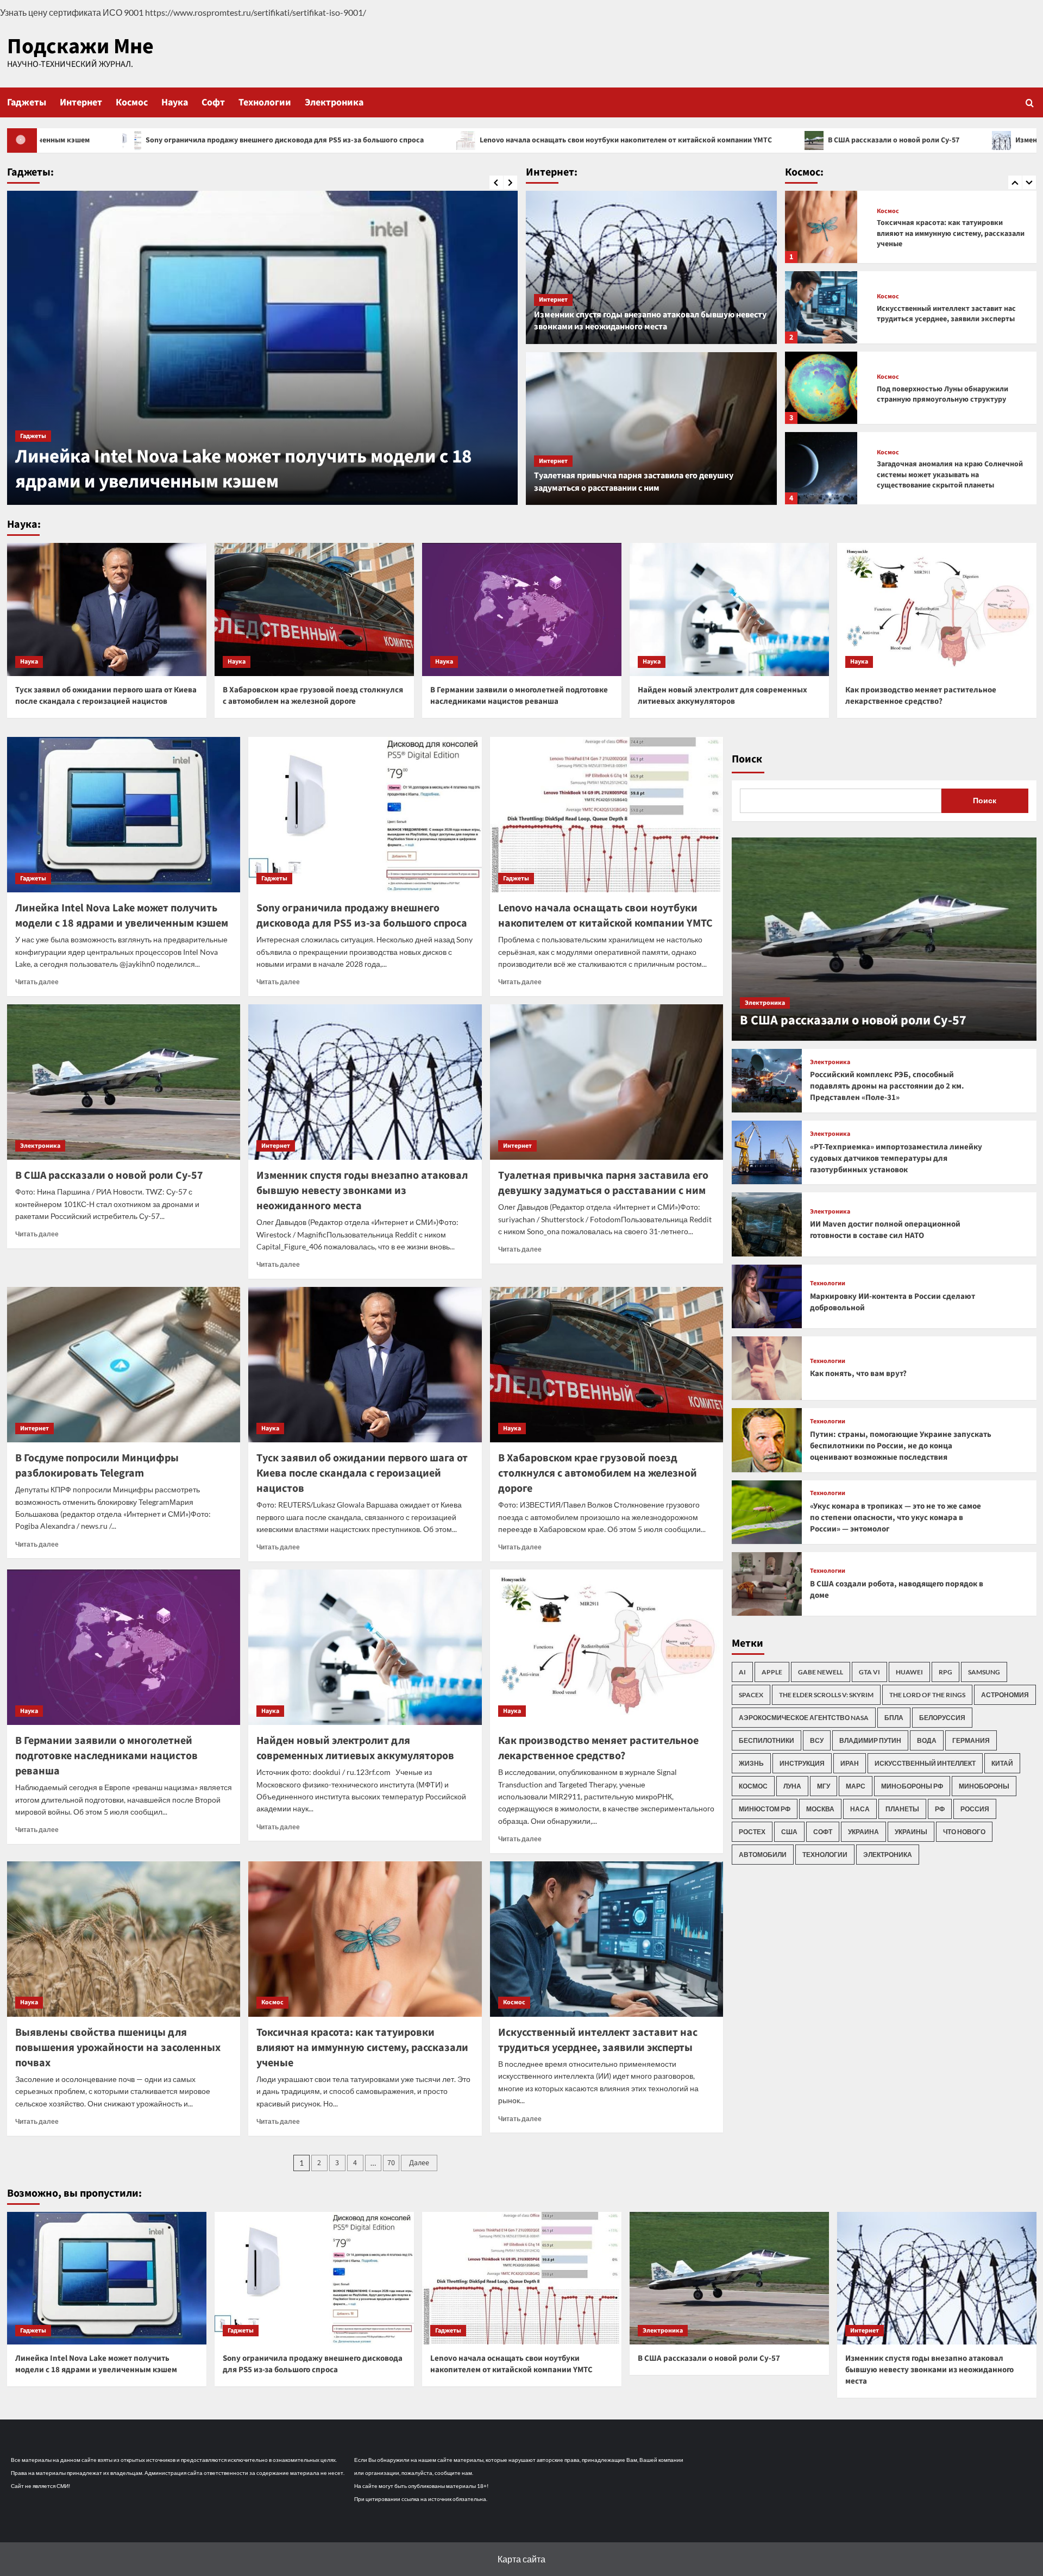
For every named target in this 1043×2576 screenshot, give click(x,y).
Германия (971, 1740)
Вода (927, 1740)
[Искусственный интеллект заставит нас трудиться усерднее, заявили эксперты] (821, 227)
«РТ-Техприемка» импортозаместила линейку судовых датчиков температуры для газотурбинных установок (896, 1158)
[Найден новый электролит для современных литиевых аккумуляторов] (729, 609)
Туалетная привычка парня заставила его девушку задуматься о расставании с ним (634, 482)
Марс (856, 1786)
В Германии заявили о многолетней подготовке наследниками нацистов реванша (519, 696)
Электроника (334, 102)
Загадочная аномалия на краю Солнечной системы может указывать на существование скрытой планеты (950, 394)
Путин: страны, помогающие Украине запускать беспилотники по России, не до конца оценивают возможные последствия (901, 1446)
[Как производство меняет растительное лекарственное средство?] (937, 609)
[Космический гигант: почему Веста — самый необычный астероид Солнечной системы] (821, 468)
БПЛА (894, 1718)
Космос (132, 102)
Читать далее (37, 982)
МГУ (824, 1786)
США (789, 1832)
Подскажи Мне (80, 46)
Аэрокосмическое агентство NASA (804, 1718)
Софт (213, 102)
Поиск (747, 759)
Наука (175, 102)
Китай (1002, 1763)
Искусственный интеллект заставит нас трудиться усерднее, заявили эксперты (946, 234)
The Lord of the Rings (927, 1695)
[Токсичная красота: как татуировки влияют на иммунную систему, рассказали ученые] (365, 1939)
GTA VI (869, 1672)
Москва (820, 1809)
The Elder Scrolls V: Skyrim (826, 1695)
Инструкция (802, 1763)
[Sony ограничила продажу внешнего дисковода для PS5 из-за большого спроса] (262, 348)
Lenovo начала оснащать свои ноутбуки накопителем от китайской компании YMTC (370, 140)
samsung (984, 1672)
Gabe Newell (821, 1672)
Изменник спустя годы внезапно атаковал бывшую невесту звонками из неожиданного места (650, 321)
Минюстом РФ (765, 1809)
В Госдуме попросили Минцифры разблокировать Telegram (97, 1466)
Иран (850, 1763)
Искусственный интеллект (925, 1763)
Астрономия (1005, 1695)
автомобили (763, 1855)
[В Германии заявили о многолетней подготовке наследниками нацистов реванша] (522, 609)
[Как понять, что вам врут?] (767, 1368)
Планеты (902, 1809)
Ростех (752, 1832)
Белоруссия (942, 1718)
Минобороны (984, 1786)
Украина (863, 1832)
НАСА (860, 1809)
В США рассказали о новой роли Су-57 (638, 140)
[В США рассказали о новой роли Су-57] (124, 1082)
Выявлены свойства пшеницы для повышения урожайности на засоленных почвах (118, 2048)
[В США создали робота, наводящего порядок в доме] (767, 1584)
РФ (940, 1809)
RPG (945, 1672)
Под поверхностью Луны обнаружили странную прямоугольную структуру (943, 314)
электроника (888, 1855)
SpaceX (751, 1695)
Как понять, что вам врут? (858, 1374)
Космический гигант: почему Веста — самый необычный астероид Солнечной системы (946, 475)
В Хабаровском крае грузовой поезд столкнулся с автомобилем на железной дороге (313, 696)
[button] (1030, 102)
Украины (911, 1832)
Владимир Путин (870, 1740)
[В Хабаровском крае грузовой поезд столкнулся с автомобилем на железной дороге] (314, 609)
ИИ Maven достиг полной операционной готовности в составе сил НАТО (885, 1230)
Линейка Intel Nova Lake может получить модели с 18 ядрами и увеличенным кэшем (122, 916)
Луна (792, 1786)
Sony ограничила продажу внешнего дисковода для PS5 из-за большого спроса (257, 469)
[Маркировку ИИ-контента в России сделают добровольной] (767, 1296)
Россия (975, 1809)
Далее (419, 2163)
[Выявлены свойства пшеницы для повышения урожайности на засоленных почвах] (124, 1939)
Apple (772, 1672)
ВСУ (817, 1740)
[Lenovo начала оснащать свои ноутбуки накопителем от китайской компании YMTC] (607, 815)
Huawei (909, 1672)
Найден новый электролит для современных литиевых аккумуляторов (722, 696)
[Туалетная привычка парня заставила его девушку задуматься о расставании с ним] (652, 429)
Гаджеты (27, 102)
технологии (825, 1855)
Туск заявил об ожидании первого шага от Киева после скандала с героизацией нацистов (106, 696)
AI (742, 1672)
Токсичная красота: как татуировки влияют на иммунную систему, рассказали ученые (362, 2048)
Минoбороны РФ (912, 1786)
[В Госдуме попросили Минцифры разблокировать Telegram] (124, 1365)
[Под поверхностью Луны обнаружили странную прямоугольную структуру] (821, 307)
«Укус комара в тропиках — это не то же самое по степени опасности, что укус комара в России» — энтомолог (896, 1518)
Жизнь (751, 1763)
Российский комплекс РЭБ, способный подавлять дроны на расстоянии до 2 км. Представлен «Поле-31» (887, 1086)
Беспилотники (766, 1740)
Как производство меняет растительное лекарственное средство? (921, 696)
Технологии (265, 102)
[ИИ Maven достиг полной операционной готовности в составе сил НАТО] (767, 1224)
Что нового (964, 1832)
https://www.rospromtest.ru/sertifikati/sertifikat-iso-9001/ (256, 12)
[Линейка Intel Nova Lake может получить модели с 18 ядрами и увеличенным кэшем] (124, 815)
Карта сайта (521, 2559)
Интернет (81, 102)
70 (391, 2163)
